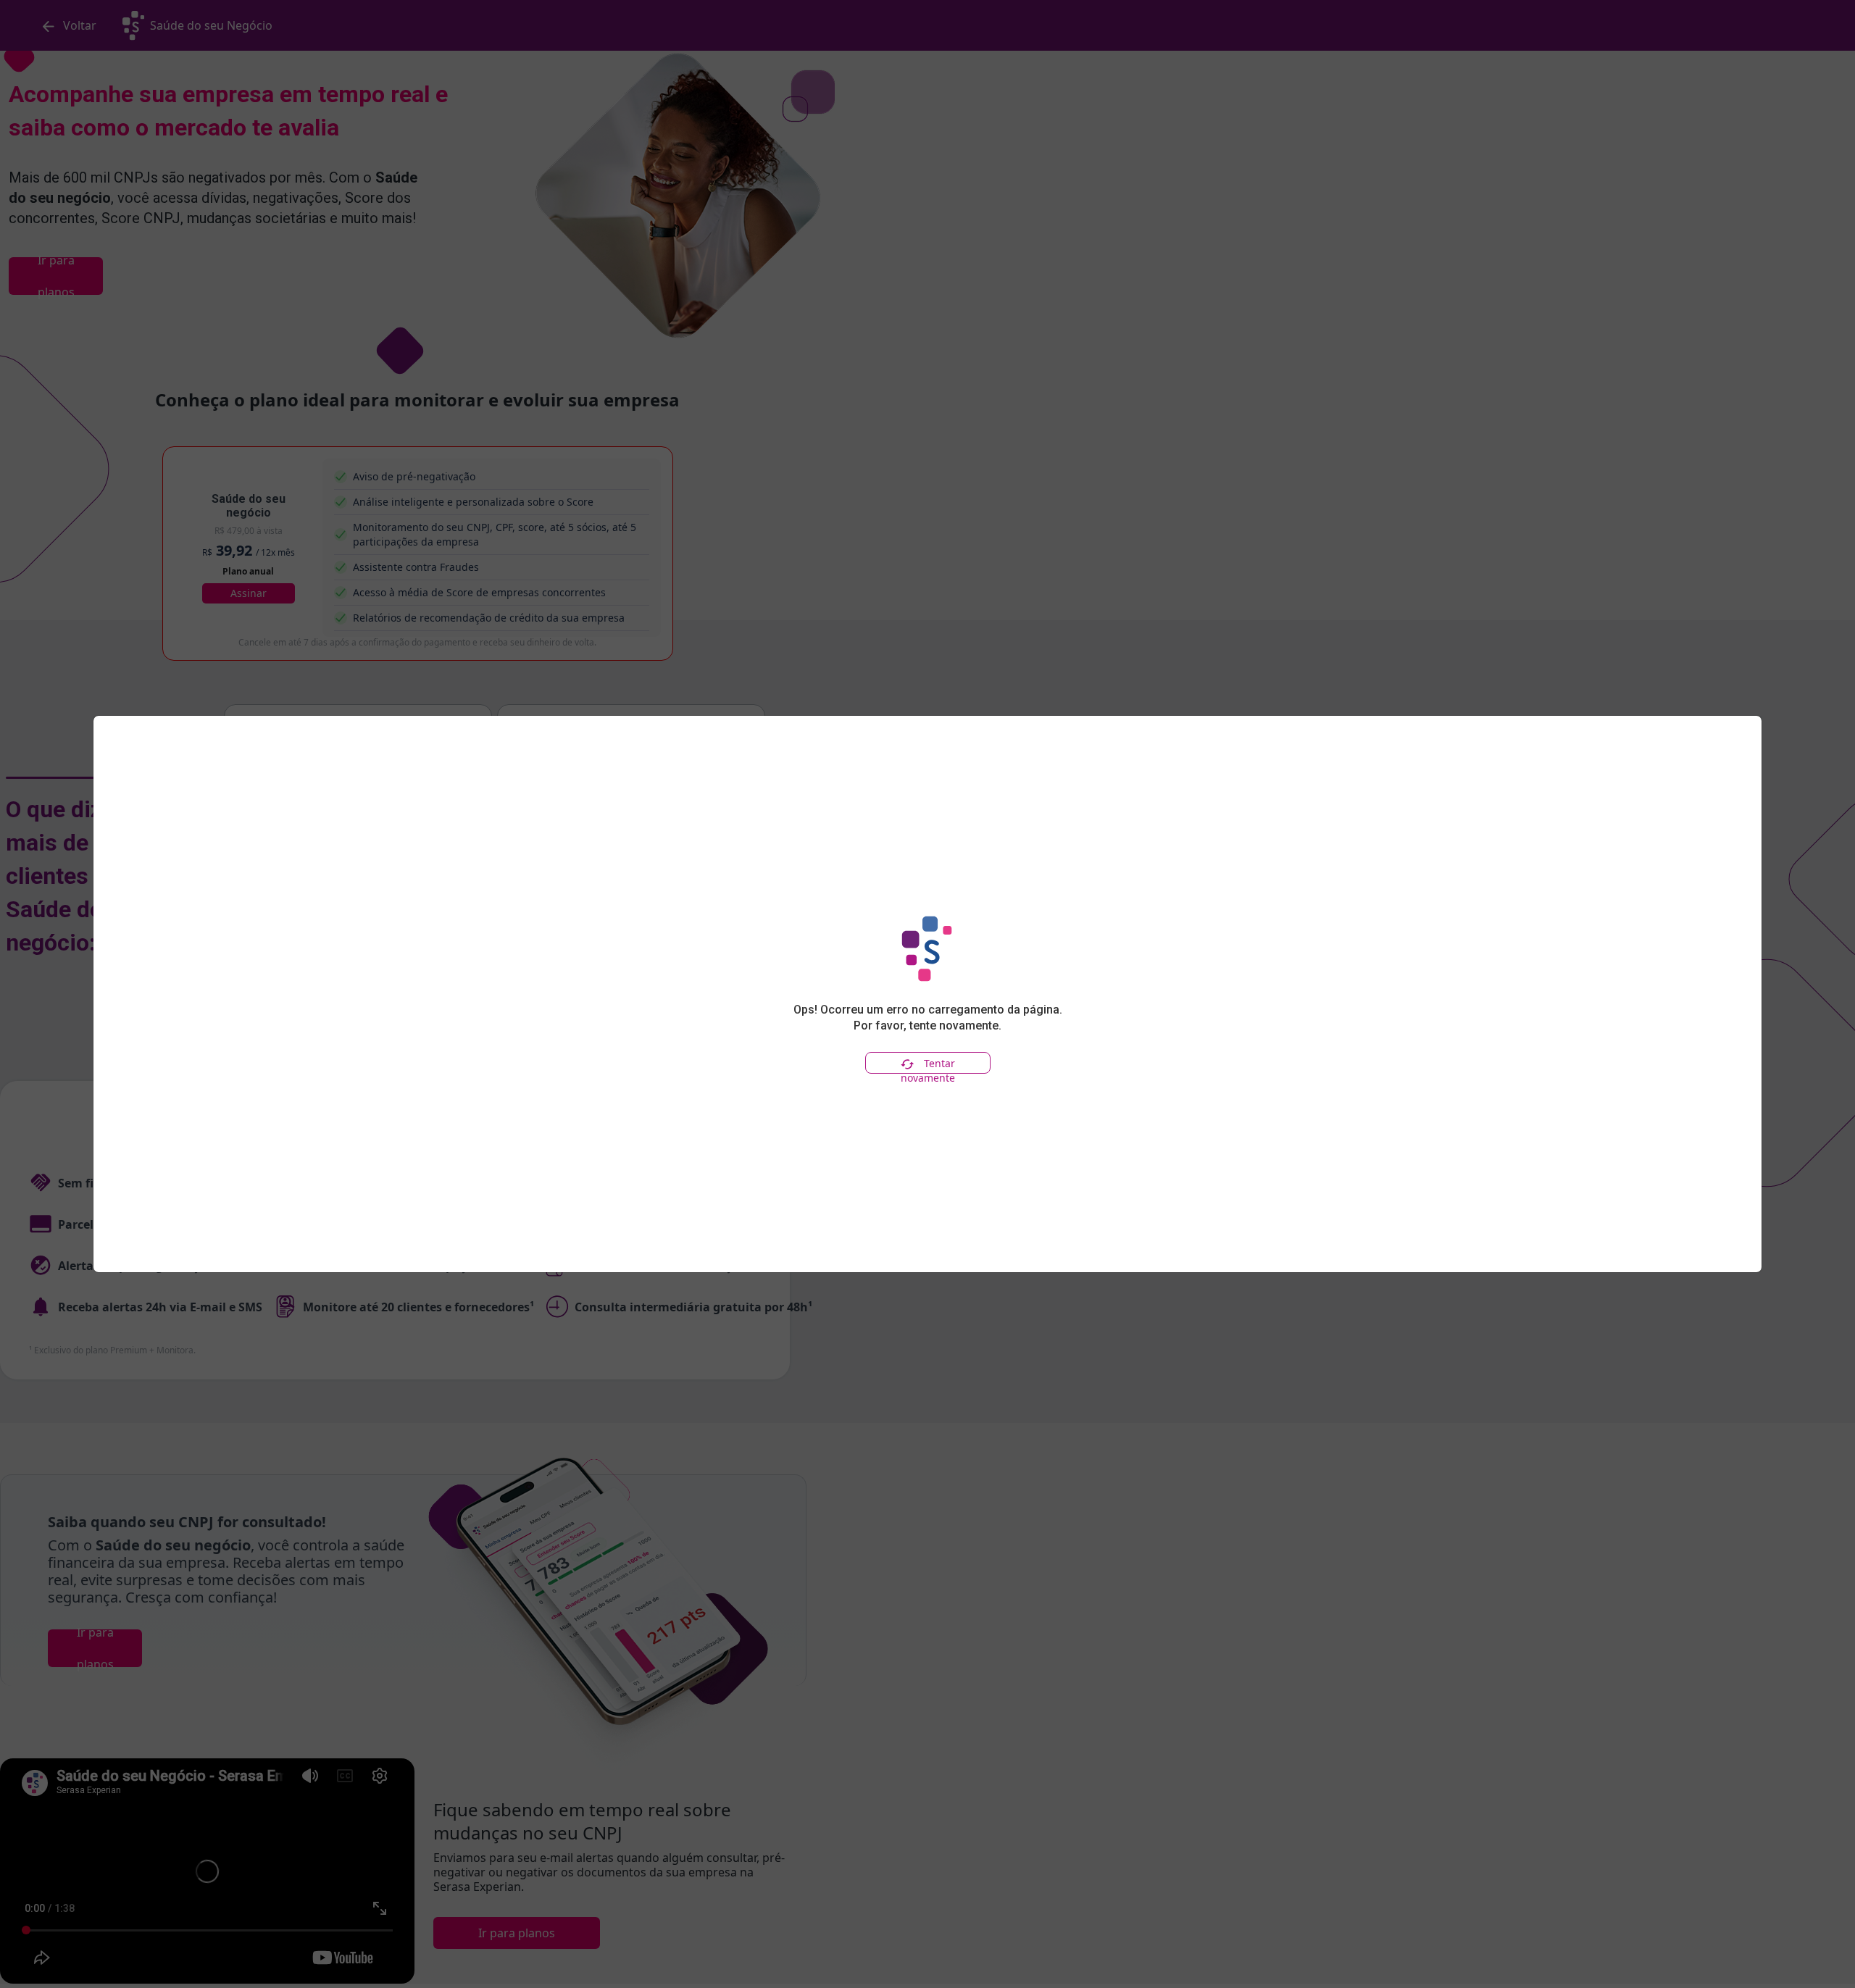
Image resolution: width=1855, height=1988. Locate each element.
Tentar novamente (928, 1065)
